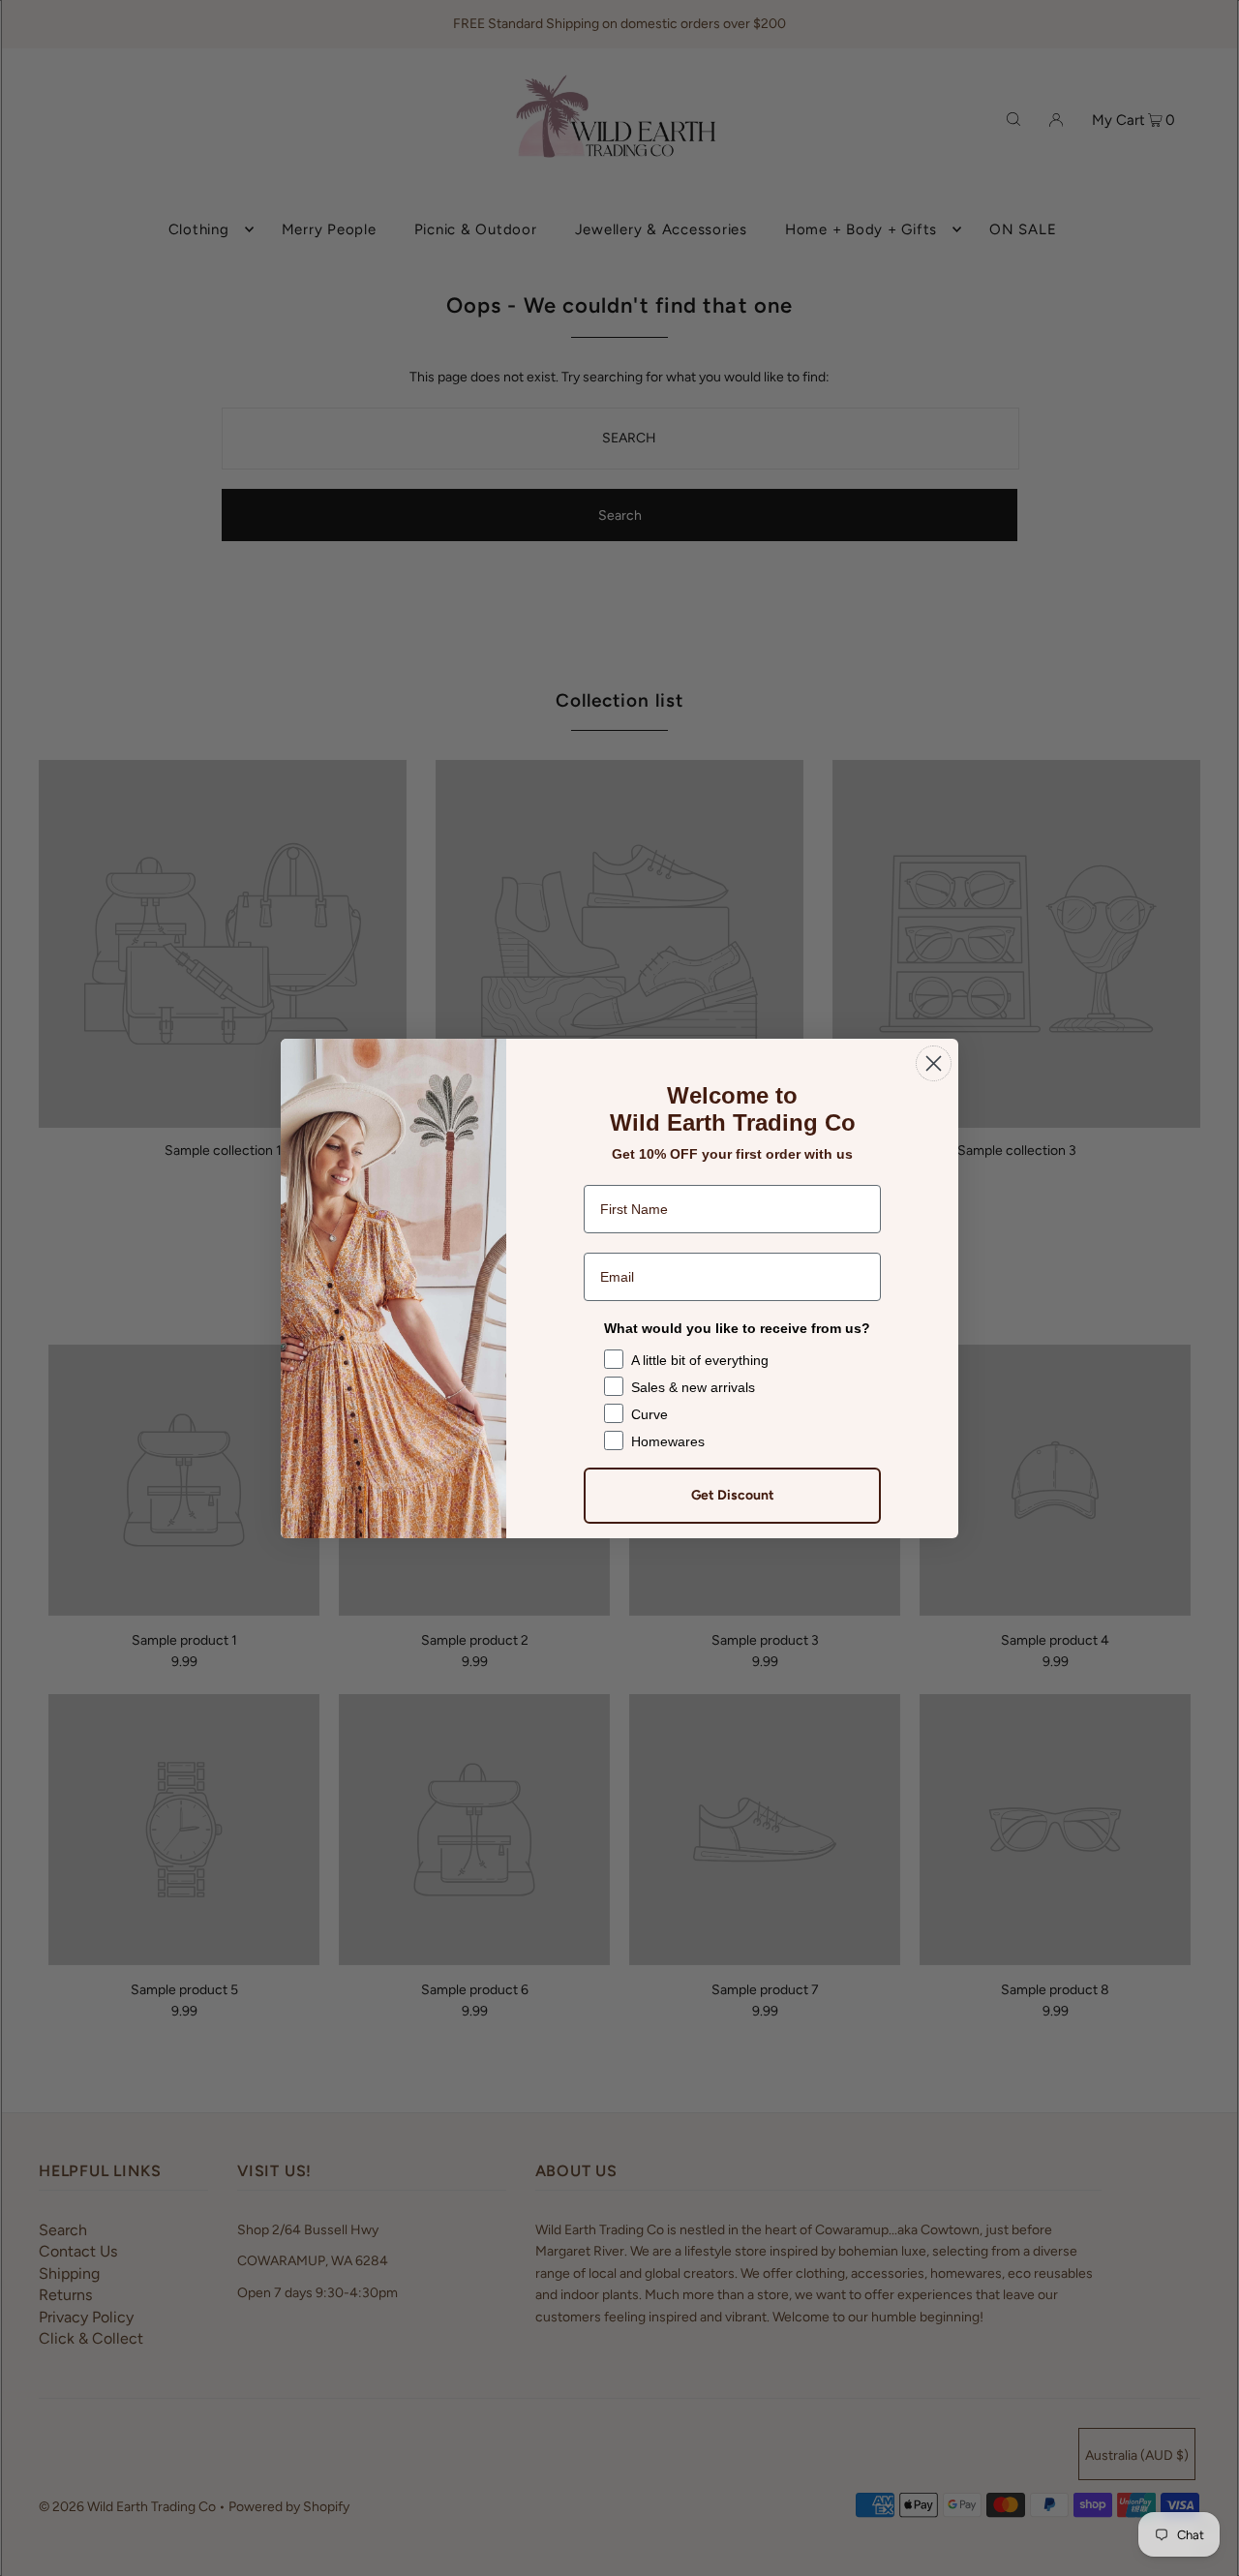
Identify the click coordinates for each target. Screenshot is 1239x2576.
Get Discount (733, 1495)
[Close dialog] (934, 1063)
